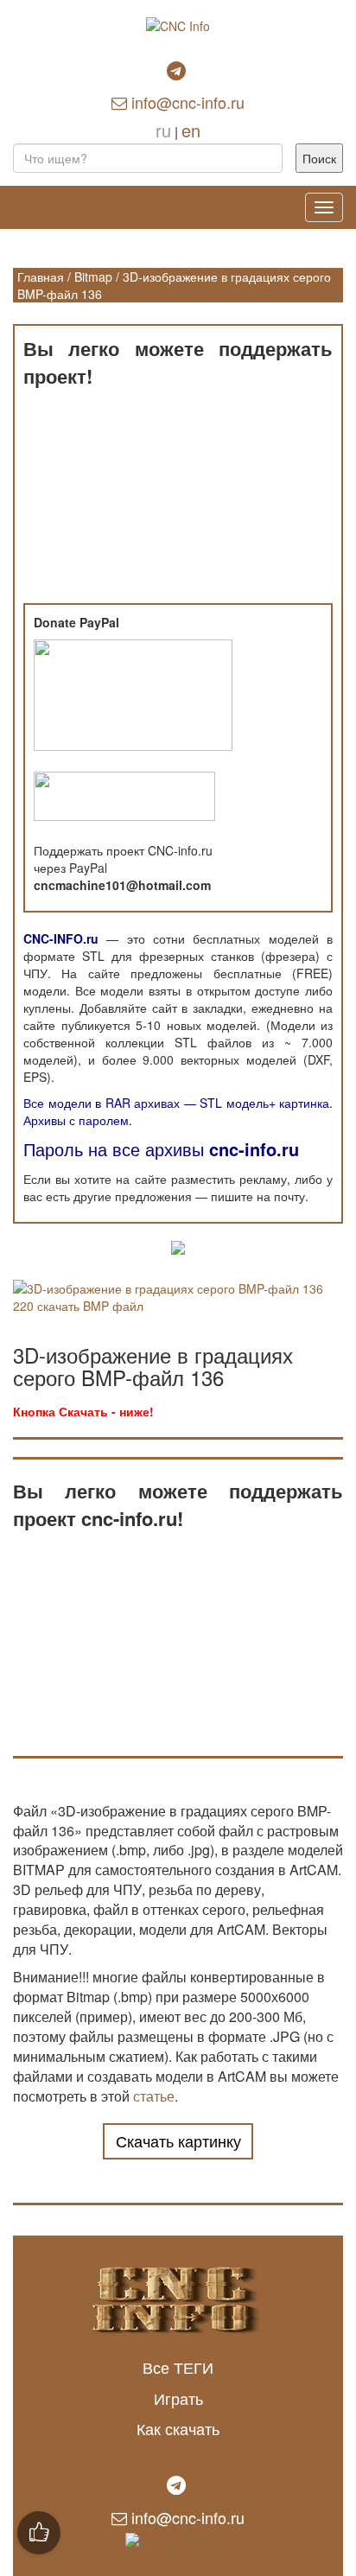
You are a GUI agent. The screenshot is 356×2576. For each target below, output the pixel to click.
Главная (41, 277)
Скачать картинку (178, 2140)
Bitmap (93, 277)
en (191, 130)
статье (154, 2096)
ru (163, 130)
